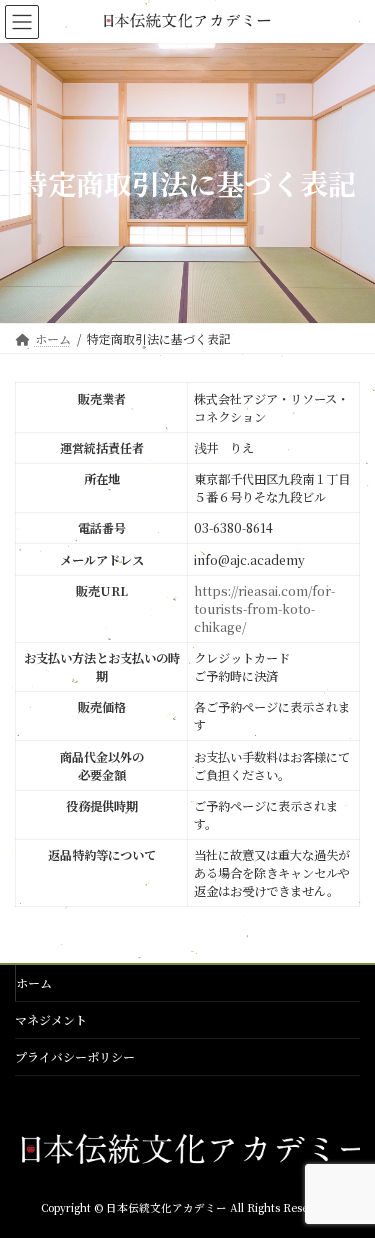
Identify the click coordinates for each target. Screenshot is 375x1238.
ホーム (34, 982)
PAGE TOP (347, 1182)
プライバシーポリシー (75, 1056)
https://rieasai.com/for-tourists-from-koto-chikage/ (264, 609)
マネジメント (51, 1019)
